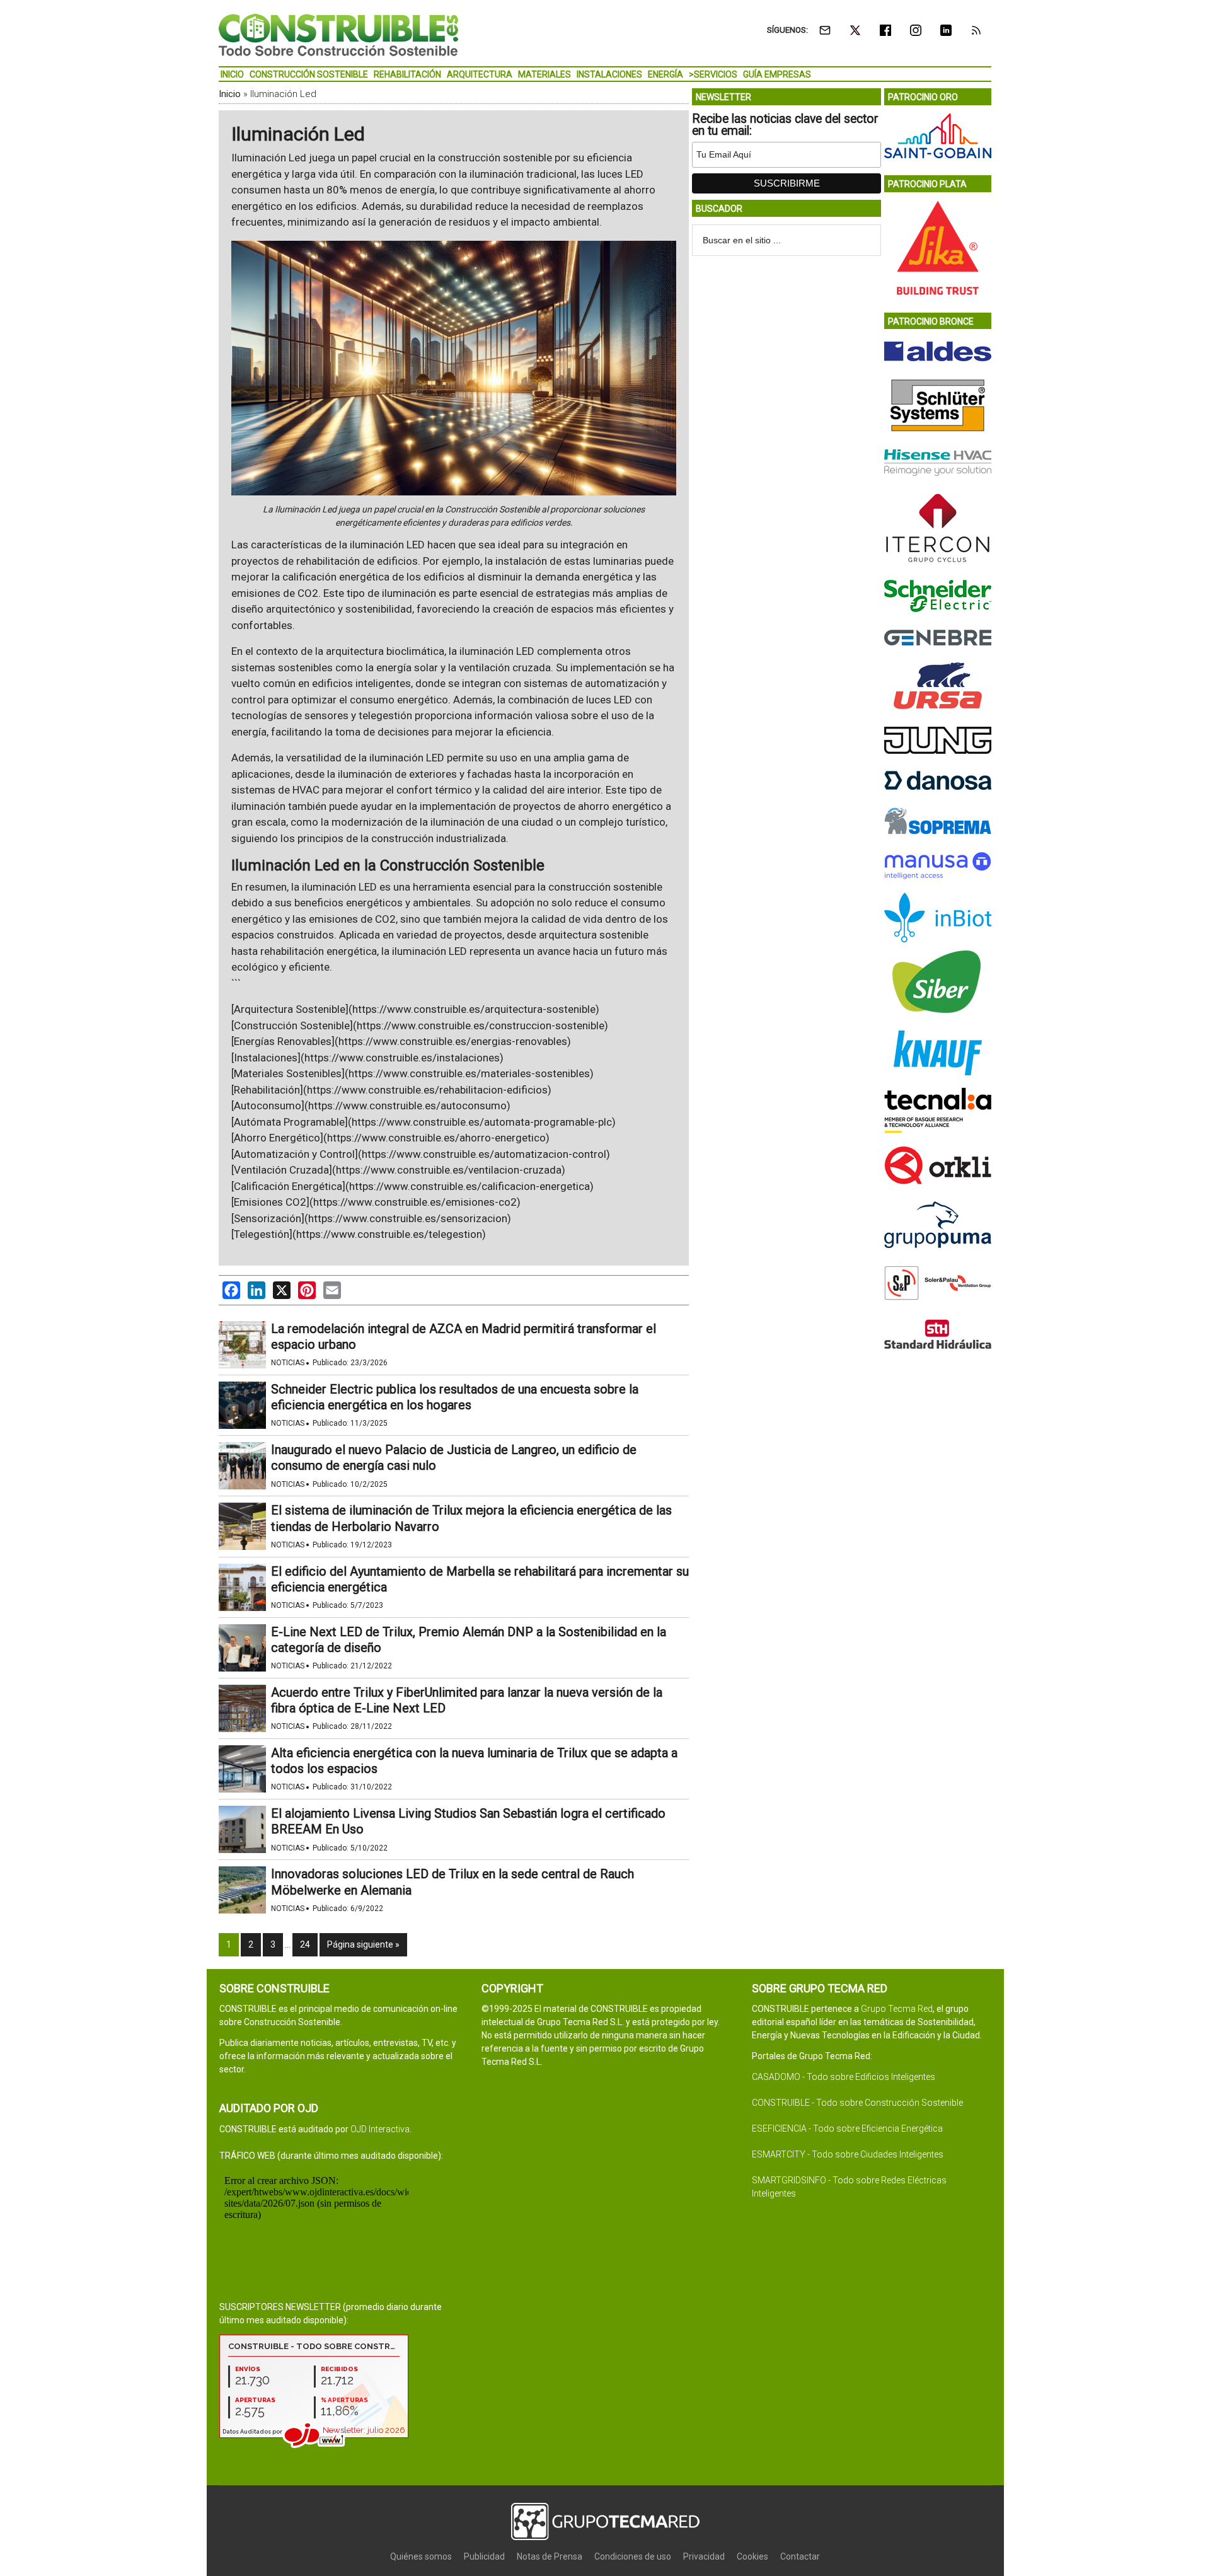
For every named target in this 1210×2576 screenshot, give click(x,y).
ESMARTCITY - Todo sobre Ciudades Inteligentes (848, 2154)
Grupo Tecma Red (897, 2009)
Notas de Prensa (550, 2556)
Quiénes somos (421, 2556)
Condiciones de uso (633, 2556)
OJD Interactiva (380, 2129)
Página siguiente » (363, 1944)
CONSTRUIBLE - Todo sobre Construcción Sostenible (857, 2103)
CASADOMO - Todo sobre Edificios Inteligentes (844, 2077)
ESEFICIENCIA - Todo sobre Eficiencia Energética (847, 2128)
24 (305, 1944)
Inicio (230, 94)
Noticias (288, 1363)
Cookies (752, 2556)
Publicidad (484, 2556)
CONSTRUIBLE (338, 35)
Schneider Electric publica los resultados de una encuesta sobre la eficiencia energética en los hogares (455, 1397)
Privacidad (704, 2556)
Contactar (800, 2556)
